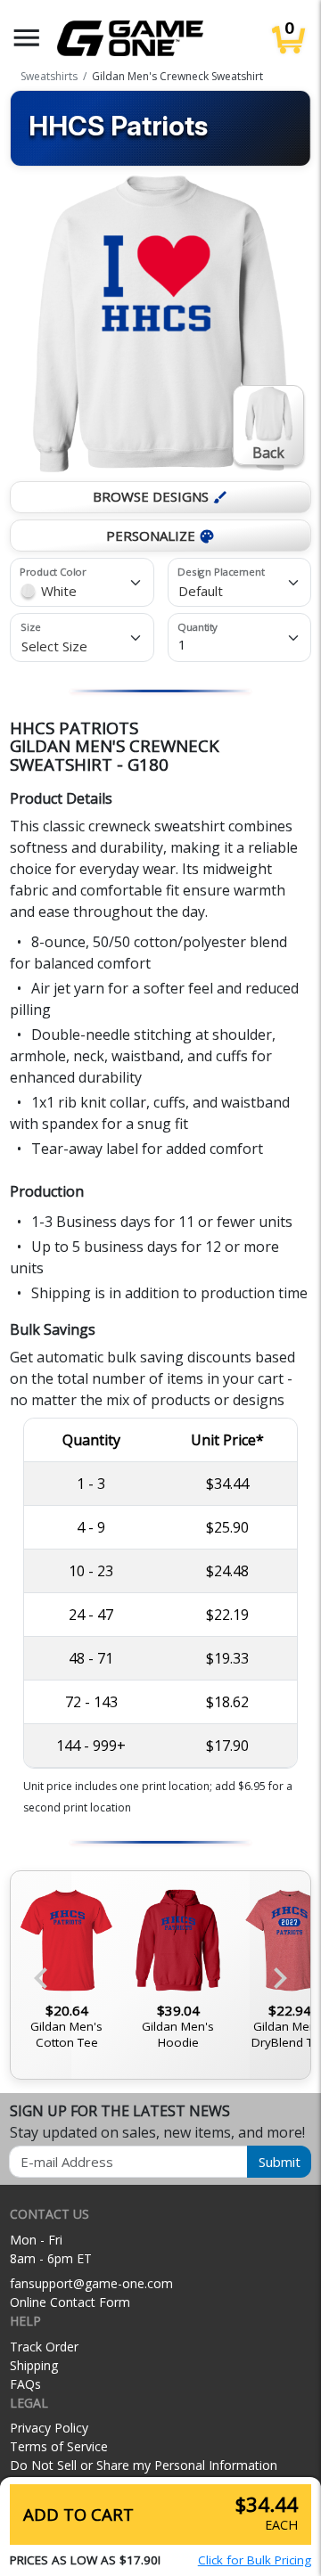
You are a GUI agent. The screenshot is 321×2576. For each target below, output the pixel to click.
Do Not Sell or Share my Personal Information (144, 2465)
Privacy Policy (49, 2428)
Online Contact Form (70, 2302)
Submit (280, 2162)
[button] (27, 38)
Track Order (44, 2347)
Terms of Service (59, 2446)
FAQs (25, 2384)
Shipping (34, 2365)
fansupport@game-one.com (91, 2283)
